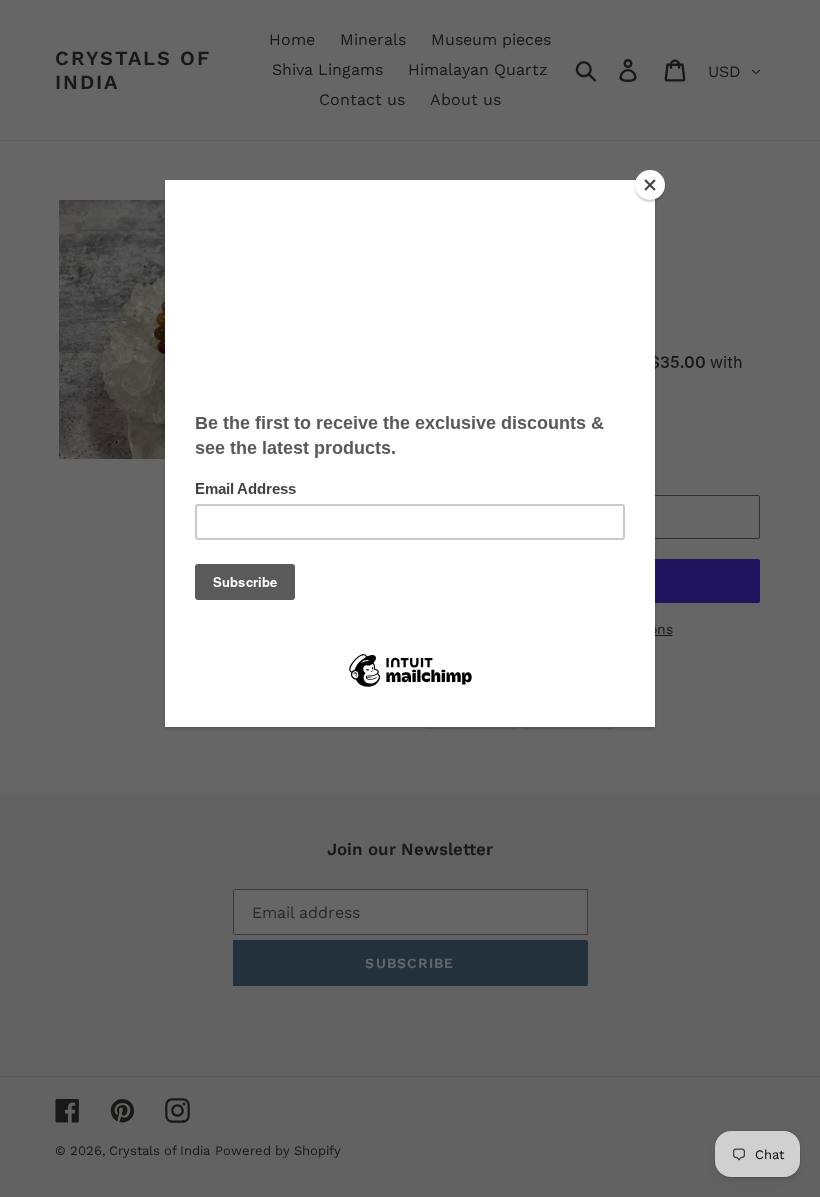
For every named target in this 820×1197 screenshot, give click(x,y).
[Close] (650, 185)
